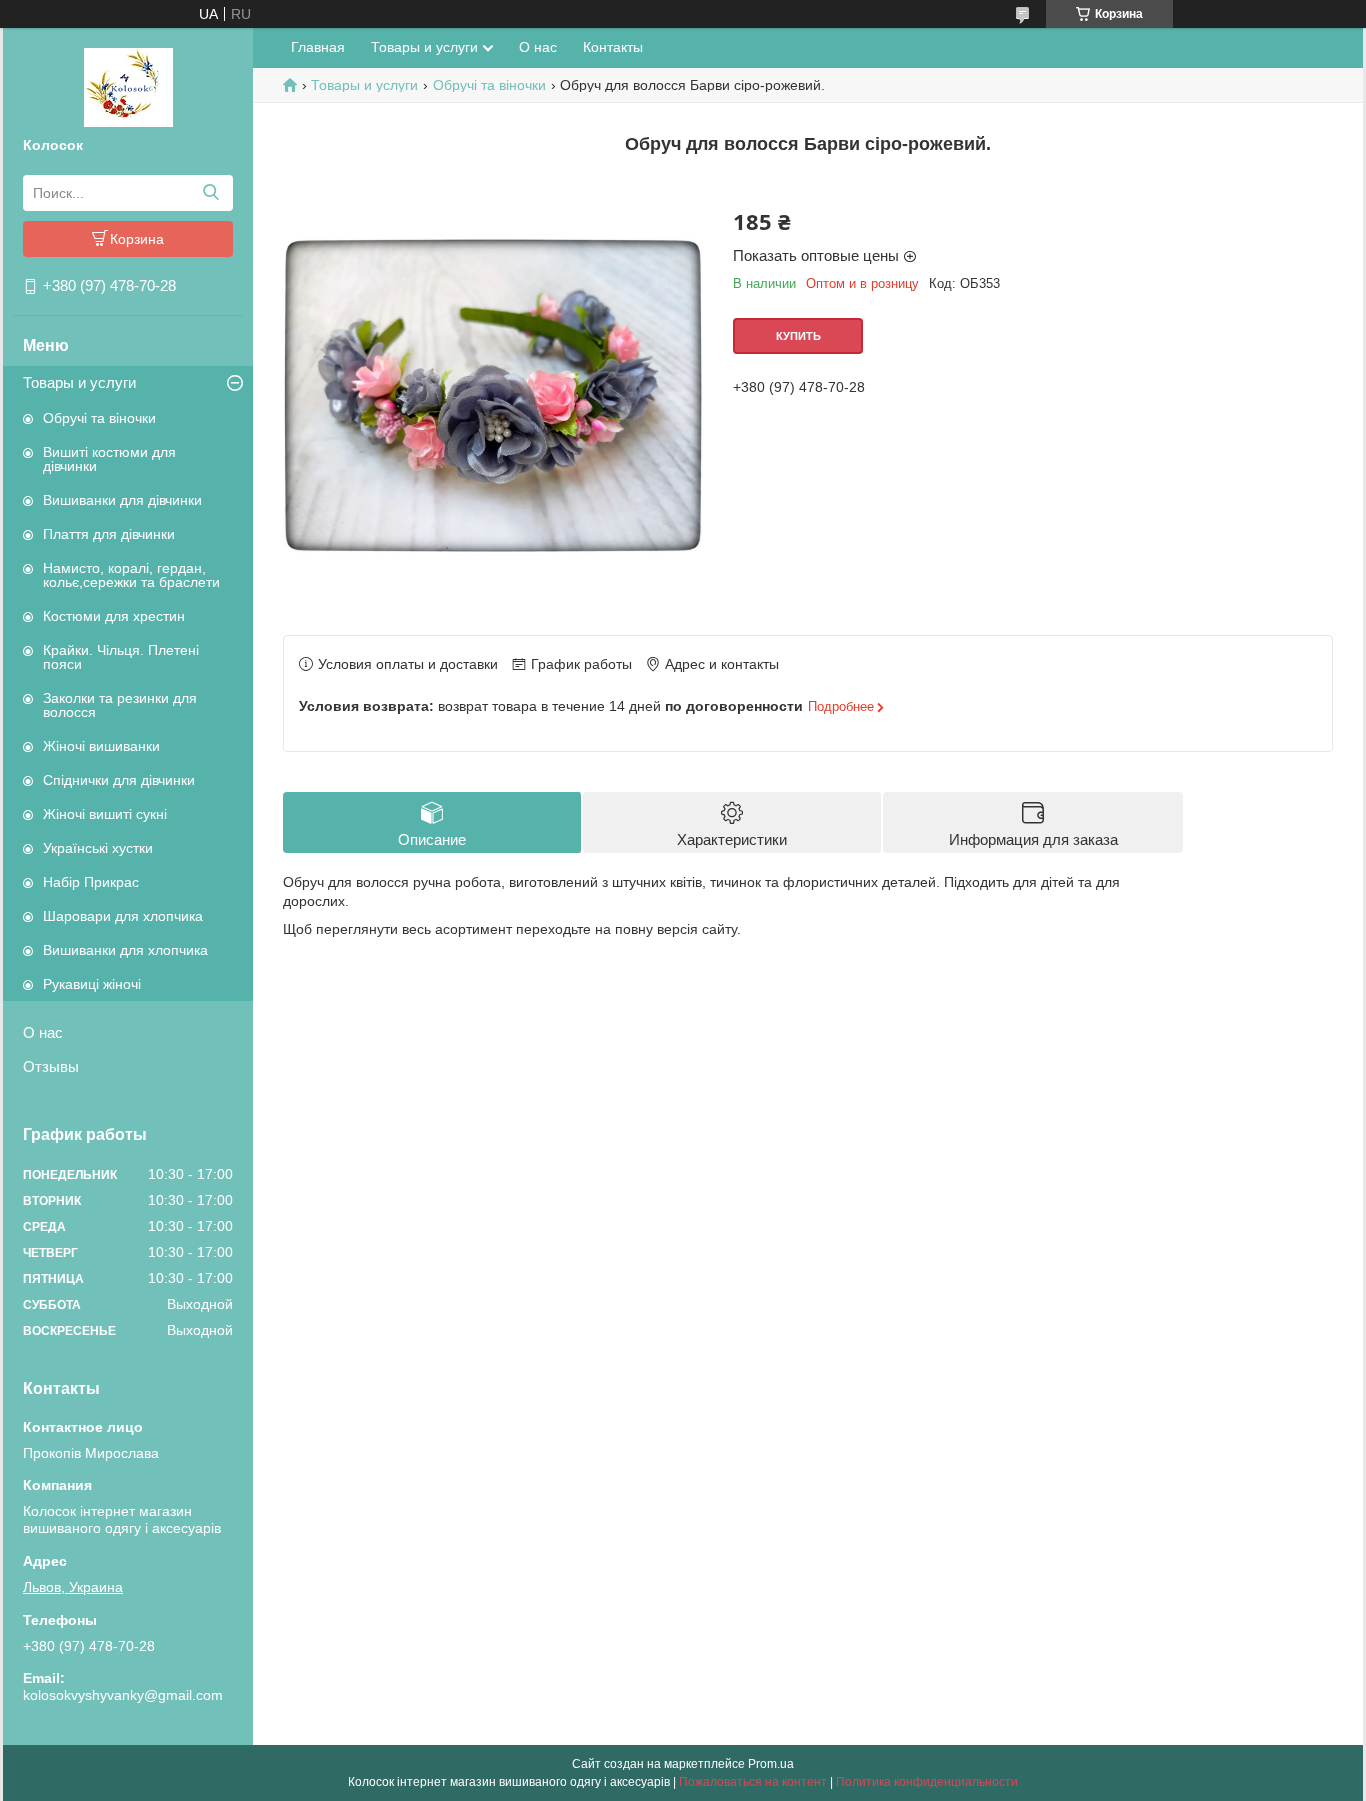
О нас (43, 1032)
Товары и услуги (79, 382)
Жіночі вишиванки (101, 746)
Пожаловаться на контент (753, 1782)
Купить (798, 336)
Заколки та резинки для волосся (120, 705)
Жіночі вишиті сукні (105, 814)
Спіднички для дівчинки (119, 780)
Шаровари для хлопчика (123, 916)
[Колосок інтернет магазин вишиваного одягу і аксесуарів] (128, 86)
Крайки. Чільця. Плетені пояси (121, 657)
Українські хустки (98, 848)
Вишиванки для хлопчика (125, 950)
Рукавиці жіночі (92, 984)
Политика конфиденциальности (927, 1782)
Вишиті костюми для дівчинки (109, 459)
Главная (318, 47)
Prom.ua (771, 1764)
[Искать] (210, 193)
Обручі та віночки (99, 418)
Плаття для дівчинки (109, 534)
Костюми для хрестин (114, 616)
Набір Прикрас (91, 882)
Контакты (613, 47)
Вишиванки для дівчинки (122, 500)
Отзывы (51, 1066)
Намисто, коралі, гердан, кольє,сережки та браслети (131, 575)
